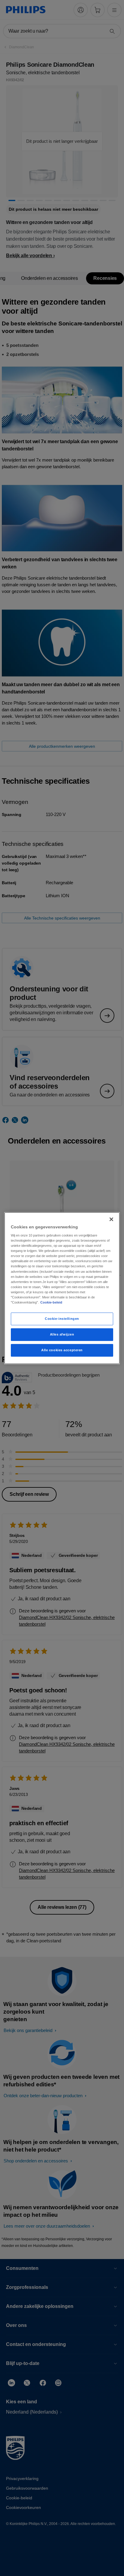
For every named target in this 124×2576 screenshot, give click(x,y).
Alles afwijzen (62, 1334)
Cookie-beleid (51, 1302)
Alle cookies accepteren (62, 1350)
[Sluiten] (111, 1219)
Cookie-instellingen (62, 1319)
